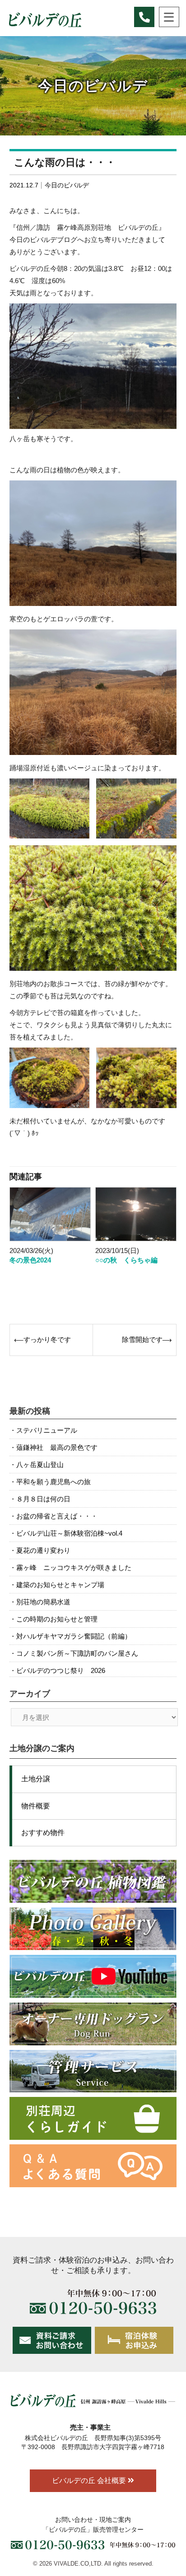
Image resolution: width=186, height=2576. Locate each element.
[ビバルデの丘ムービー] (93, 1976)
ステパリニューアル (47, 1430)
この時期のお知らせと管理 (57, 1619)
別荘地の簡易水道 (43, 1602)
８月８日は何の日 (43, 1499)
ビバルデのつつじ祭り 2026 (61, 1670)
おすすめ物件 (43, 1833)
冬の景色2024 (30, 1260)
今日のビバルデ (67, 185)
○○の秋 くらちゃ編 (126, 1260)
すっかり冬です (47, 1339)
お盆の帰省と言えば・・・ (57, 1516)
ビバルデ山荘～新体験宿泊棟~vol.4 (69, 1533)
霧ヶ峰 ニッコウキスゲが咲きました (74, 1567)
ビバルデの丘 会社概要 (90, 2481)
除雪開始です (142, 1339)
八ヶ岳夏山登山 (40, 1465)
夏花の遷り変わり (43, 1550)
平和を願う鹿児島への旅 (53, 1482)
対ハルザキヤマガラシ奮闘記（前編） (74, 1636)
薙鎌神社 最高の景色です (57, 1447)
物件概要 (36, 1806)
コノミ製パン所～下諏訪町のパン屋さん (77, 1653)
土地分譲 (36, 1779)
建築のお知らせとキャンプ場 (60, 1585)
